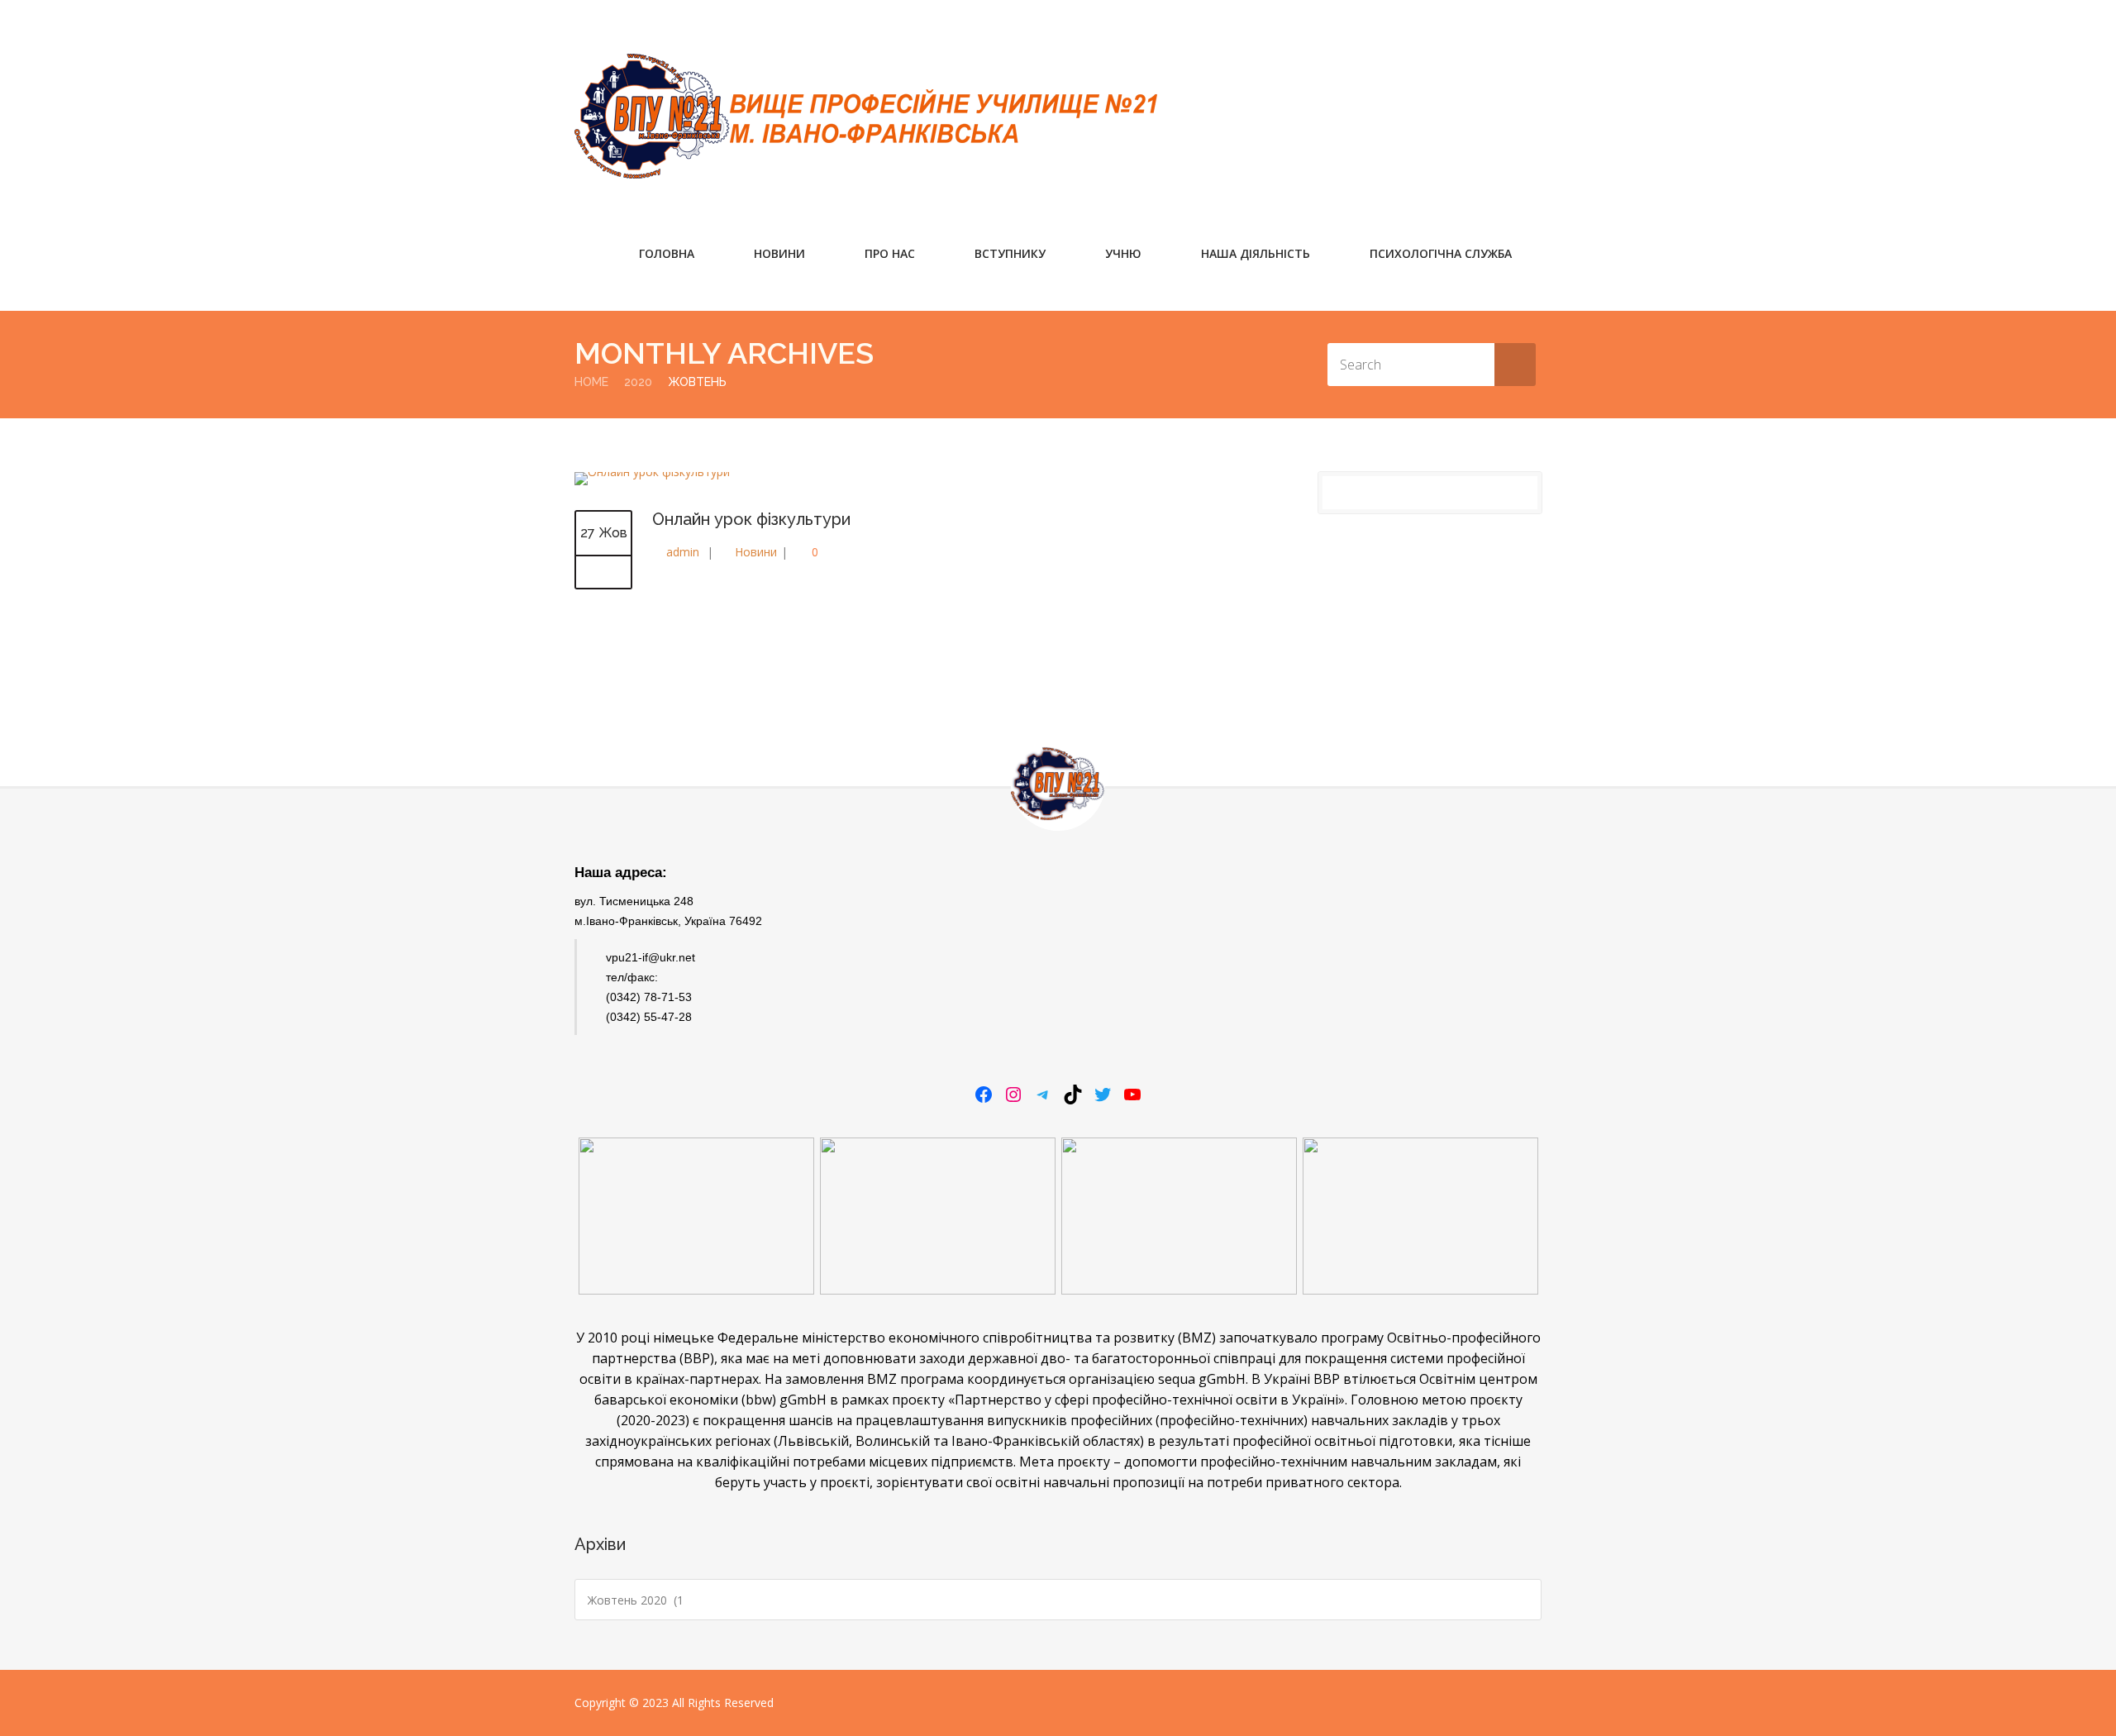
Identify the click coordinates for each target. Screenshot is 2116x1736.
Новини (779, 253)
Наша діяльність (1256, 253)
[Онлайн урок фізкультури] (603, 573)
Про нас (890, 253)
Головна (667, 253)
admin (683, 552)
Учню (1123, 253)
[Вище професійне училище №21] (866, 116)
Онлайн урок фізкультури (751, 519)
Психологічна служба (1441, 253)
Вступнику (1010, 253)
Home (591, 382)
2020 (638, 382)
